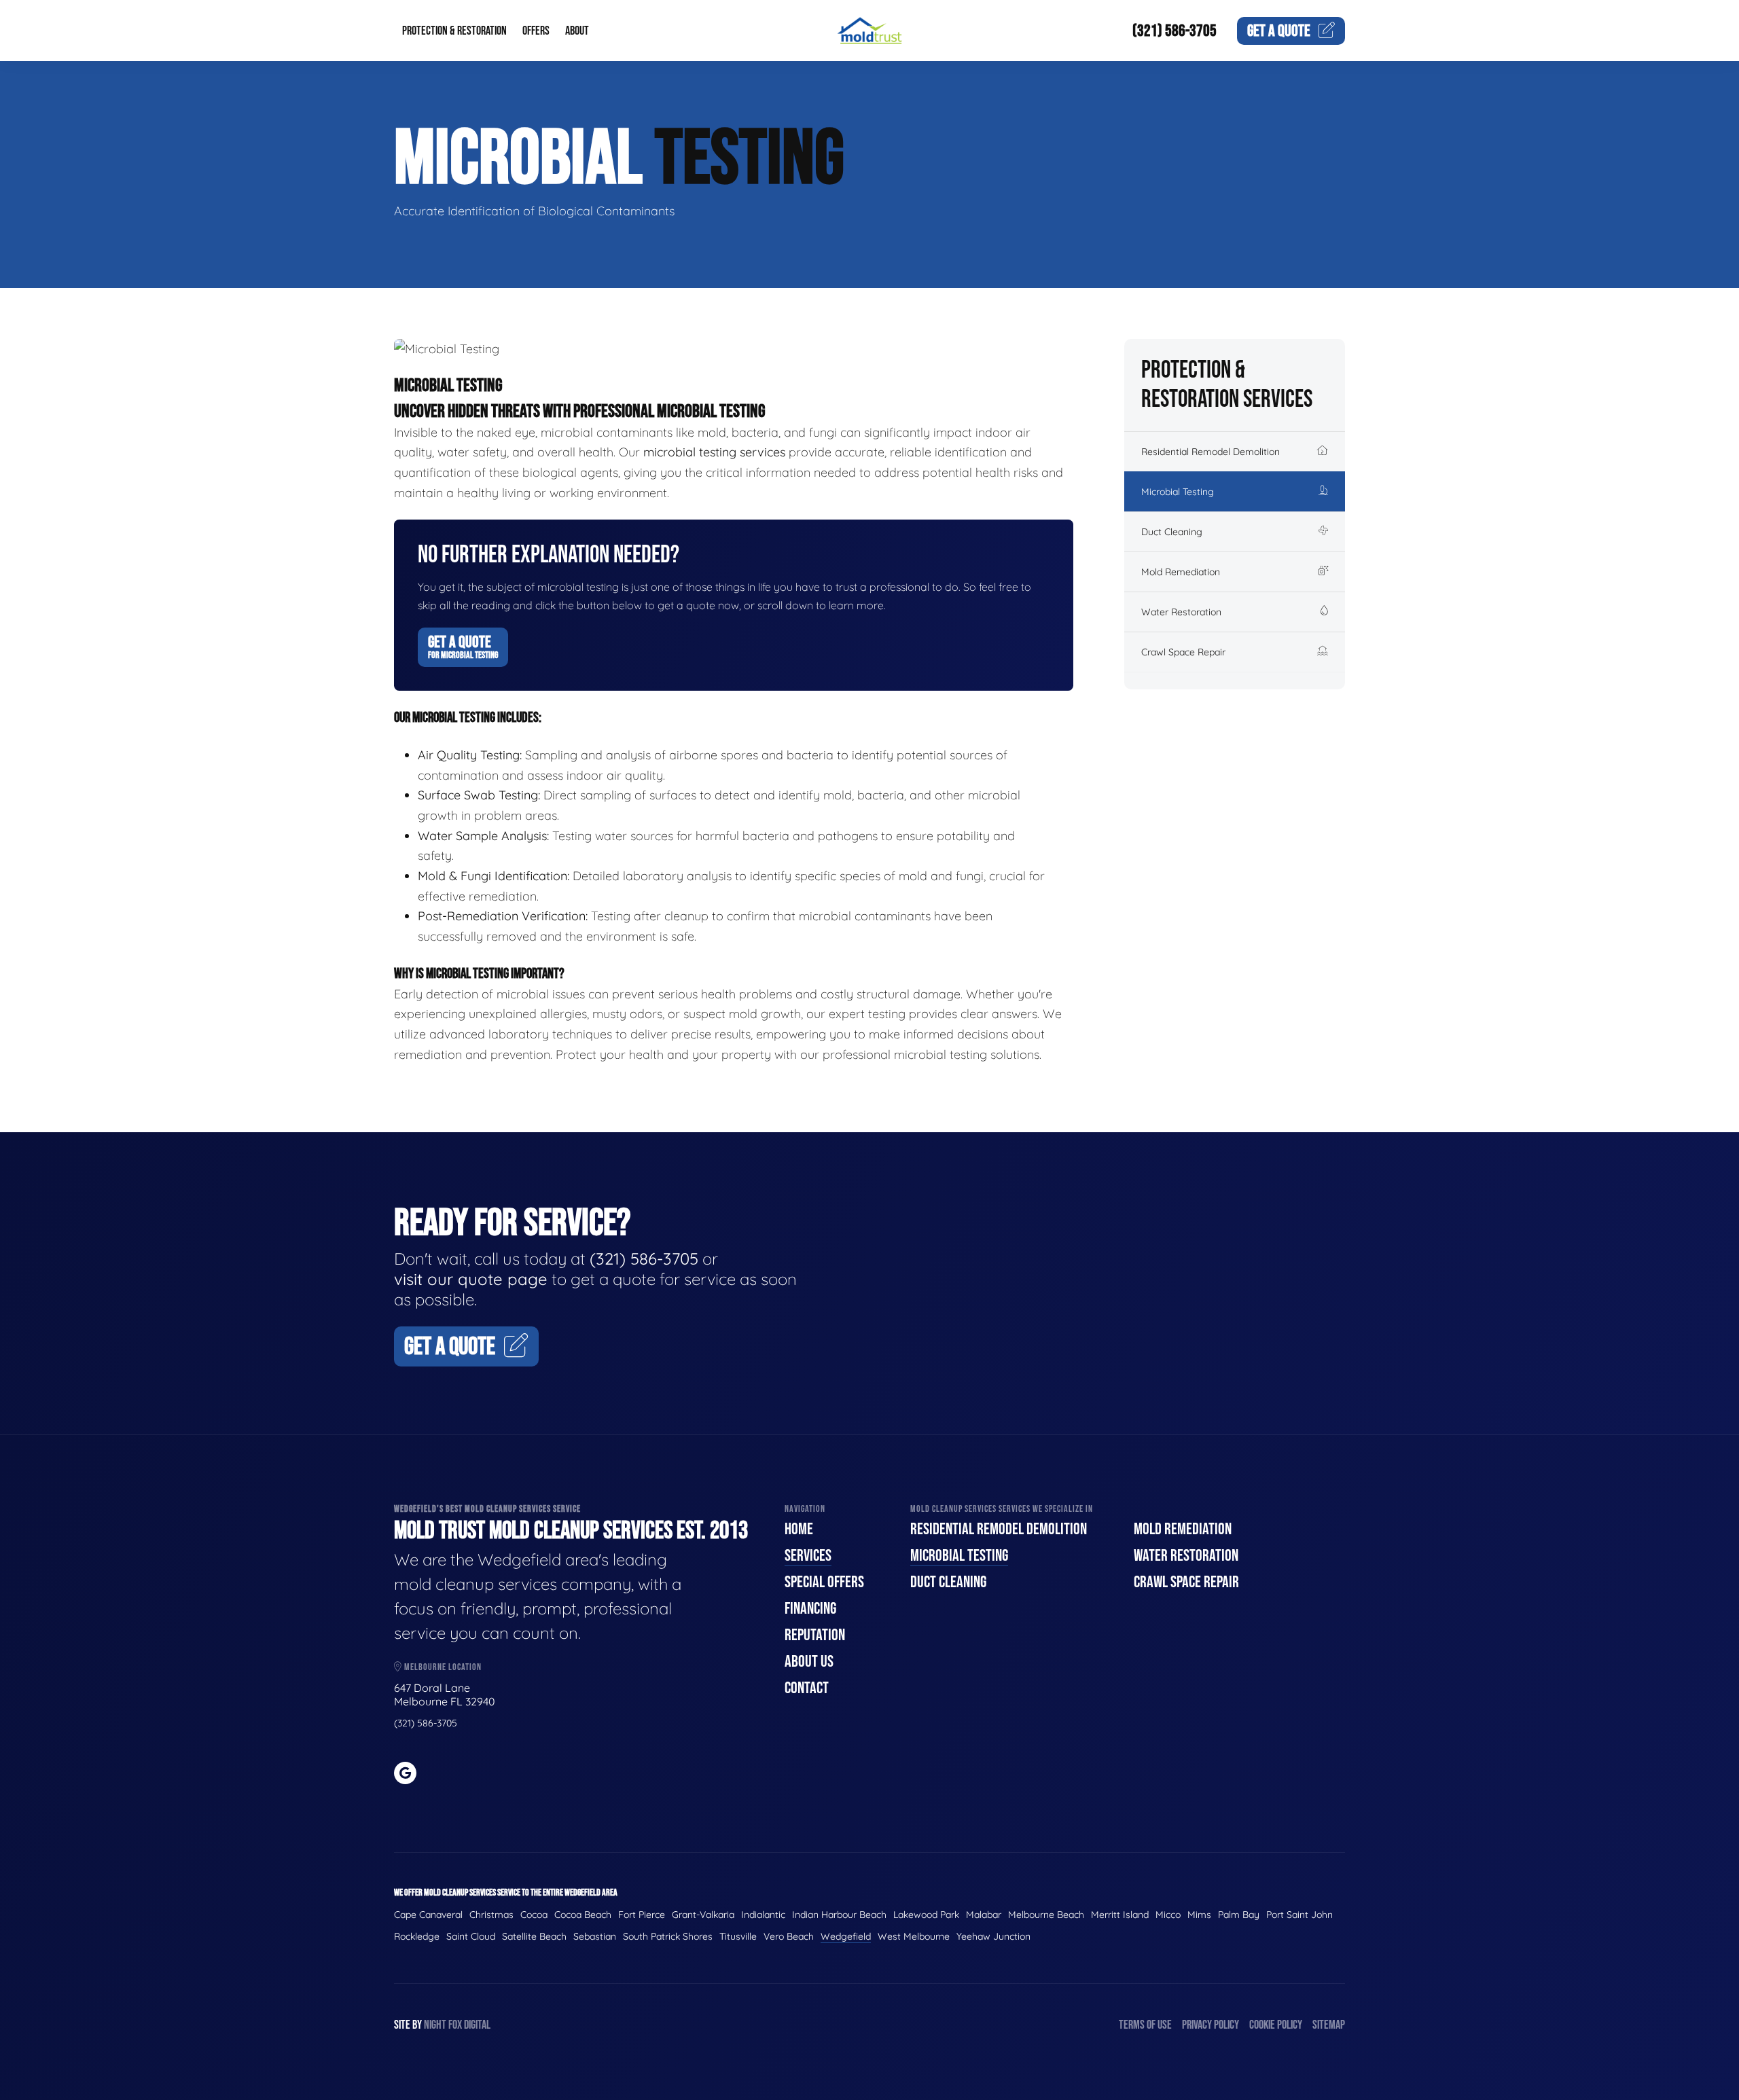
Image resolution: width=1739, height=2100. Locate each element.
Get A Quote (463, 647)
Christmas (491, 1915)
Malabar (984, 1915)
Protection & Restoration (454, 31)
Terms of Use (1145, 2025)
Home (799, 1529)
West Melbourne (914, 1936)
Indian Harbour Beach (839, 1915)
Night (435, 2025)
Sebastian (595, 1936)
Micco (1168, 1915)
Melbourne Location (442, 1667)
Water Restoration (1181, 612)
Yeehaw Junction (993, 1936)
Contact (807, 1688)
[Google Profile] (405, 1773)
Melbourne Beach (1046, 1915)
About (577, 31)
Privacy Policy (1211, 2025)
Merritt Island (1120, 1915)
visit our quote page (471, 1279)
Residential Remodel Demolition (1211, 452)
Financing (810, 1609)
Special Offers (824, 1582)
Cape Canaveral (428, 1915)
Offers (536, 31)
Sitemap (1329, 2025)
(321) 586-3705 (1175, 31)
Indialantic (763, 1915)
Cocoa (534, 1915)
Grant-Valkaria (703, 1915)
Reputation (815, 1635)
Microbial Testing (1178, 492)
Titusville (738, 1936)
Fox (455, 2025)
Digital (477, 2025)
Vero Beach (789, 1936)
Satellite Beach (534, 1936)
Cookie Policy (1276, 2025)
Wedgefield (846, 1936)
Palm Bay (1239, 1915)
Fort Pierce (642, 1915)
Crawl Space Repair (1183, 652)
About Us (809, 1662)
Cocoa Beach (583, 1915)
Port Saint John (1299, 1915)
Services (808, 1556)
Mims (1199, 1915)
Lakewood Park (926, 1915)
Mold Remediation (1181, 572)
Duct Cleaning (1172, 532)
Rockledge (417, 1936)
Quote (1279, 31)
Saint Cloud (471, 1936)
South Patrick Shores (668, 1936)
